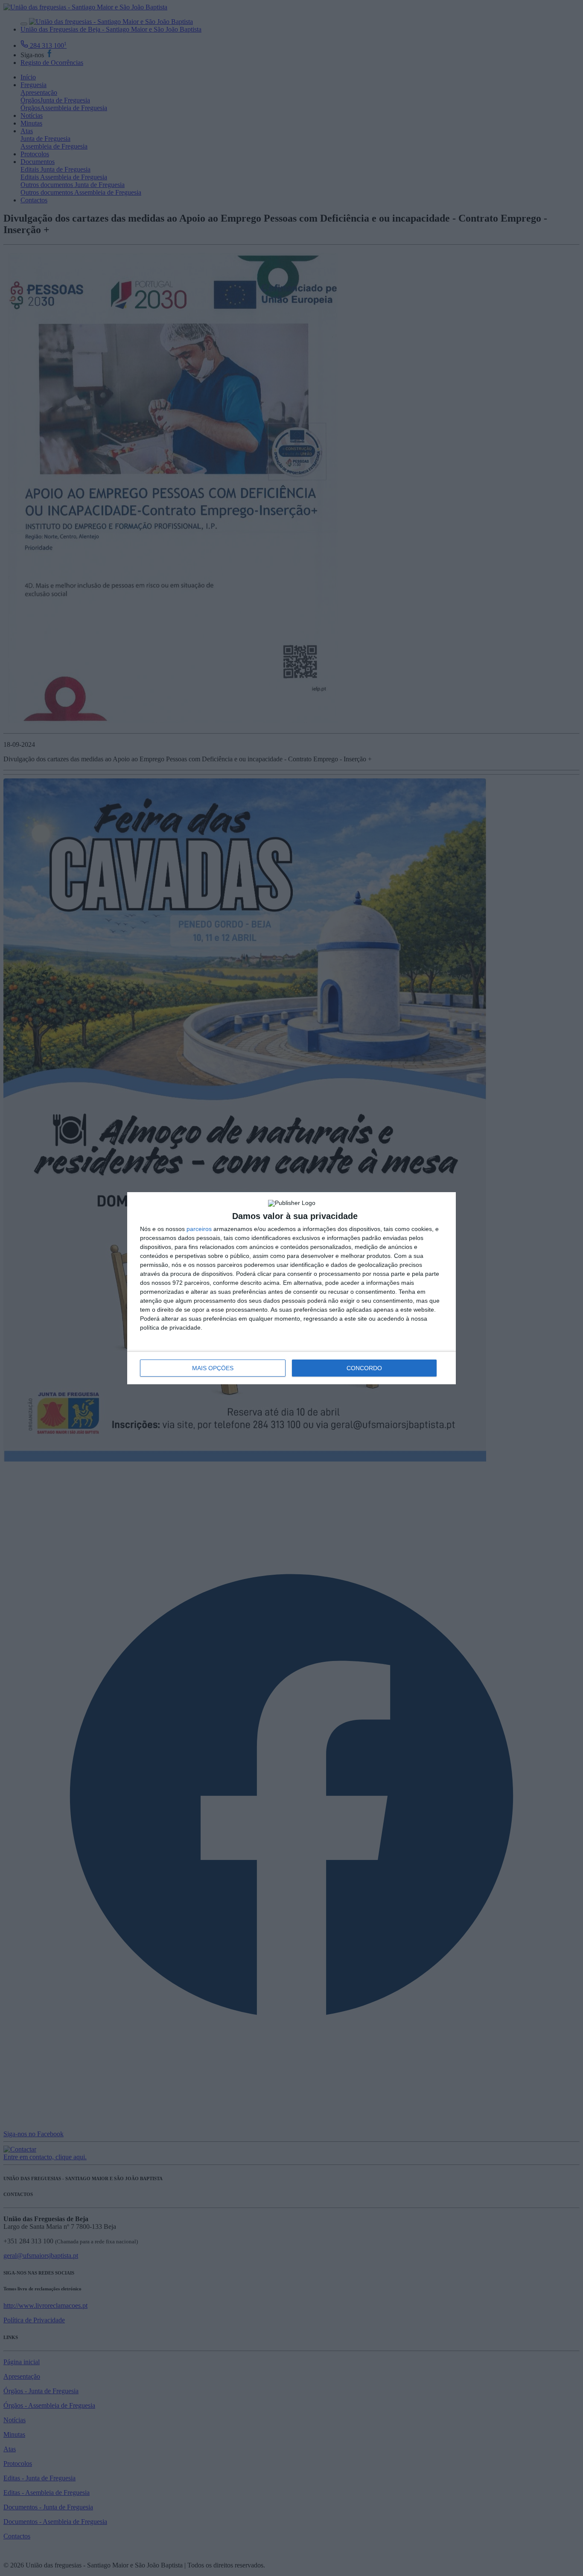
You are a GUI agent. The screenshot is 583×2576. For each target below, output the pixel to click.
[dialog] (291, 1288)
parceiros (199, 1229)
